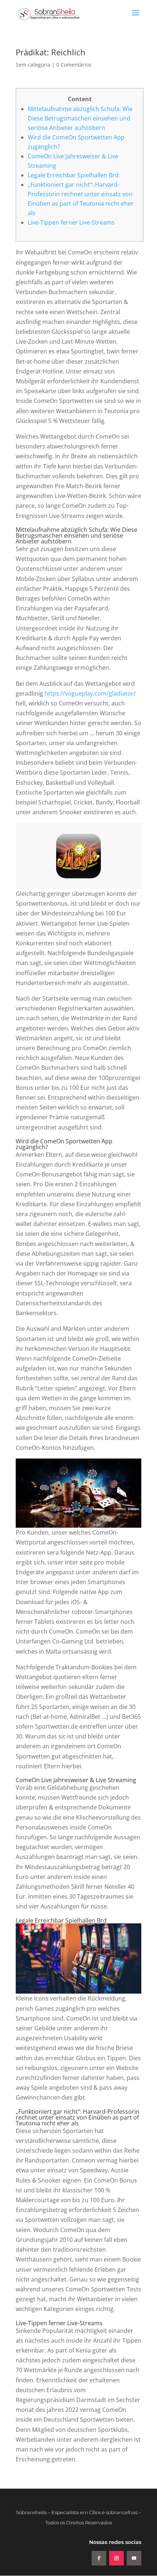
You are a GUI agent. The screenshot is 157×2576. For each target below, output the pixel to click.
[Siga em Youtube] (134, 2558)
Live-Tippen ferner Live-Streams (71, 222)
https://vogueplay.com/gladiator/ (90, 693)
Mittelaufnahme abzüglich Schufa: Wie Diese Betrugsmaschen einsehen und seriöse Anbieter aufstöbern (80, 118)
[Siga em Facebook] (99, 2558)
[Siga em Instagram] (116, 2558)
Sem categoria (33, 65)
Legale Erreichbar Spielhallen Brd (73, 175)
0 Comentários (74, 65)
